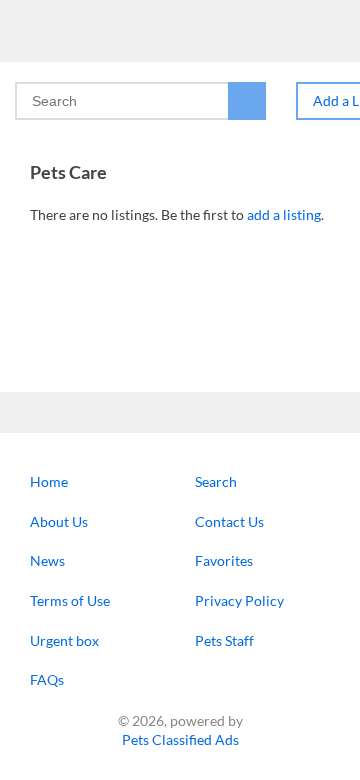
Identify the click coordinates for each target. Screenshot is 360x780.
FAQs (47, 679)
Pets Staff (224, 640)
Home (49, 481)
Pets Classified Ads (180, 739)
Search (216, 481)
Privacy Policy (239, 600)
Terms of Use (70, 600)
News (47, 560)
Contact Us (229, 521)
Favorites (224, 560)
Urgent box (64, 640)
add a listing (284, 214)
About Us (59, 521)
